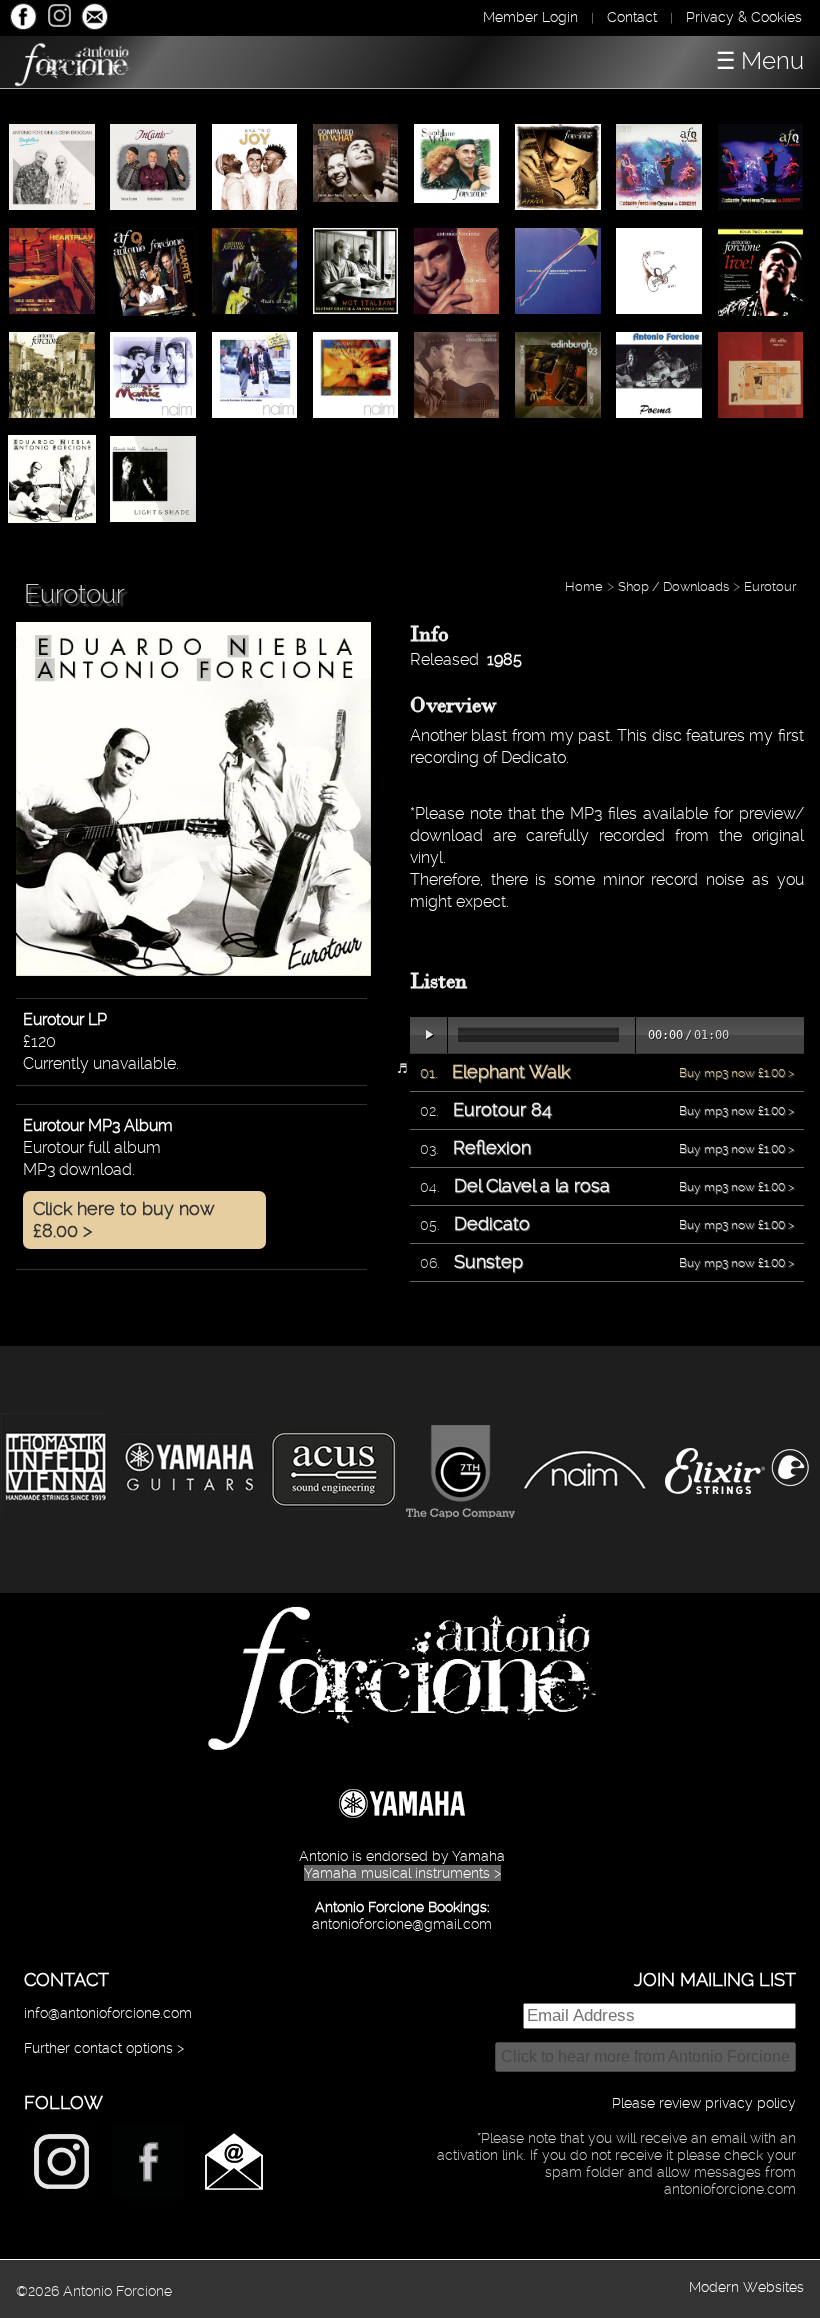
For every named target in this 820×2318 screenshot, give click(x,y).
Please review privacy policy (704, 2103)
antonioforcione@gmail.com (402, 1924)
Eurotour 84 (502, 1109)
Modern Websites (746, 2287)
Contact (632, 17)
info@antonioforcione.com (108, 2013)
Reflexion (492, 1147)
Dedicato (492, 1223)
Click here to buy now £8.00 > (124, 1219)
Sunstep (488, 1261)
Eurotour (770, 586)
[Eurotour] (193, 963)
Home (584, 586)
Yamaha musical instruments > (402, 1873)
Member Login (530, 17)
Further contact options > (104, 2048)
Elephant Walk (511, 1071)
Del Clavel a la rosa (532, 1185)
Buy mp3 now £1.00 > (736, 1073)
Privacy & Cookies (744, 17)
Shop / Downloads (673, 586)
